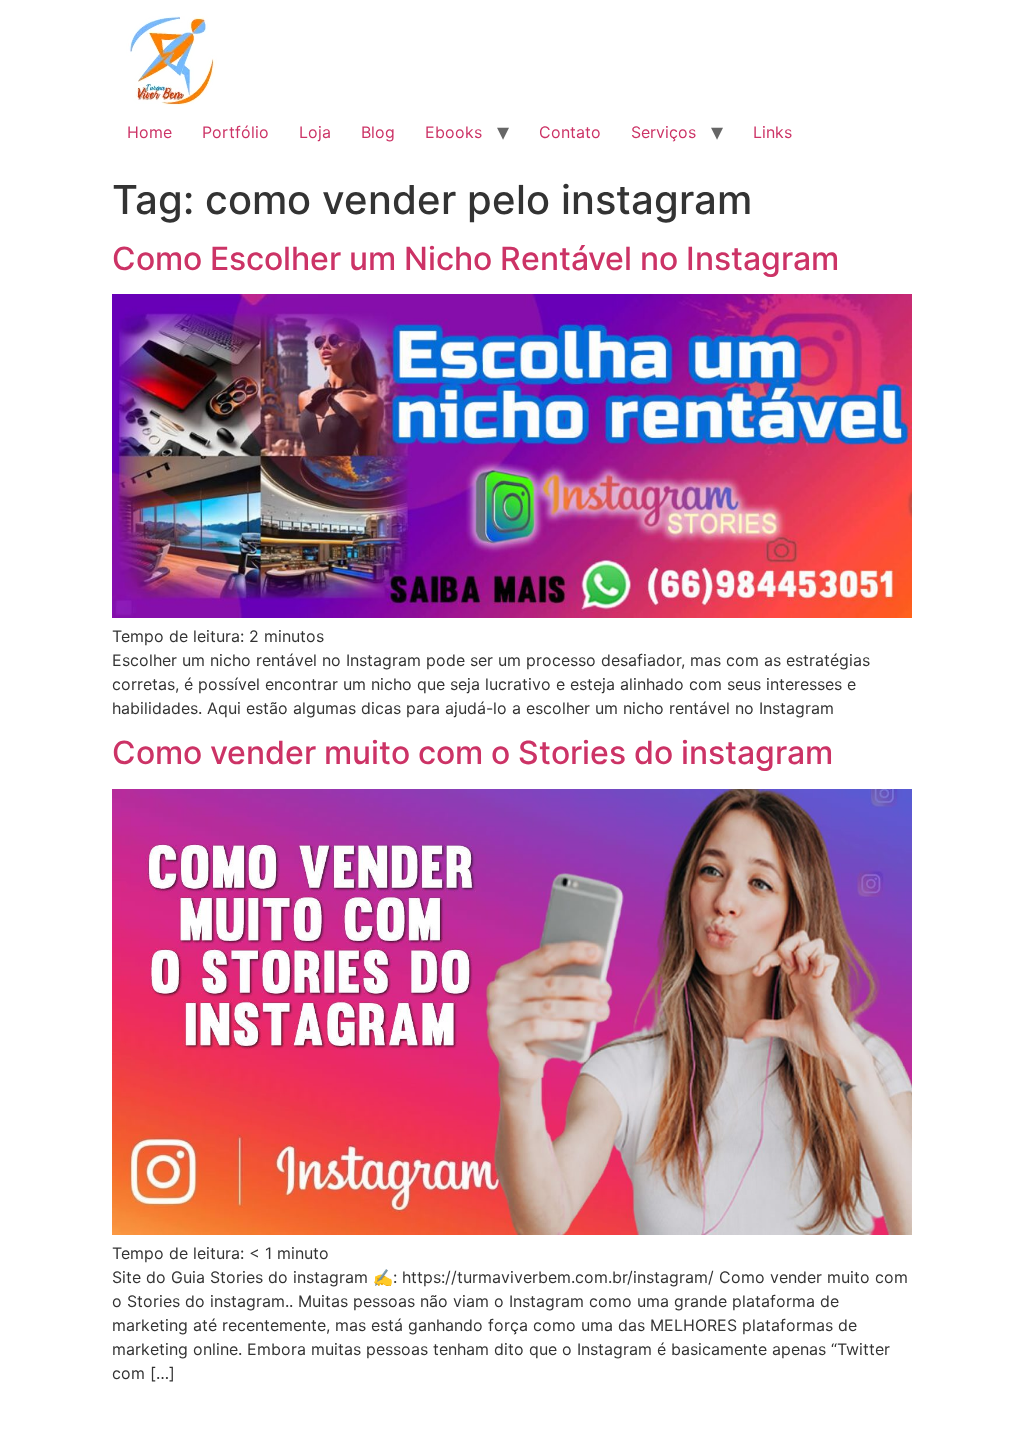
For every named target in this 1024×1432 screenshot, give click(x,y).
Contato (570, 132)
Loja (315, 132)
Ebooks (453, 132)
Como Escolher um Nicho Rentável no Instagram (475, 258)
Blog (378, 132)
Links (772, 132)
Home (149, 132)
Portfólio (235, 132)
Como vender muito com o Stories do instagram (472, 752)
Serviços (663, 132)
